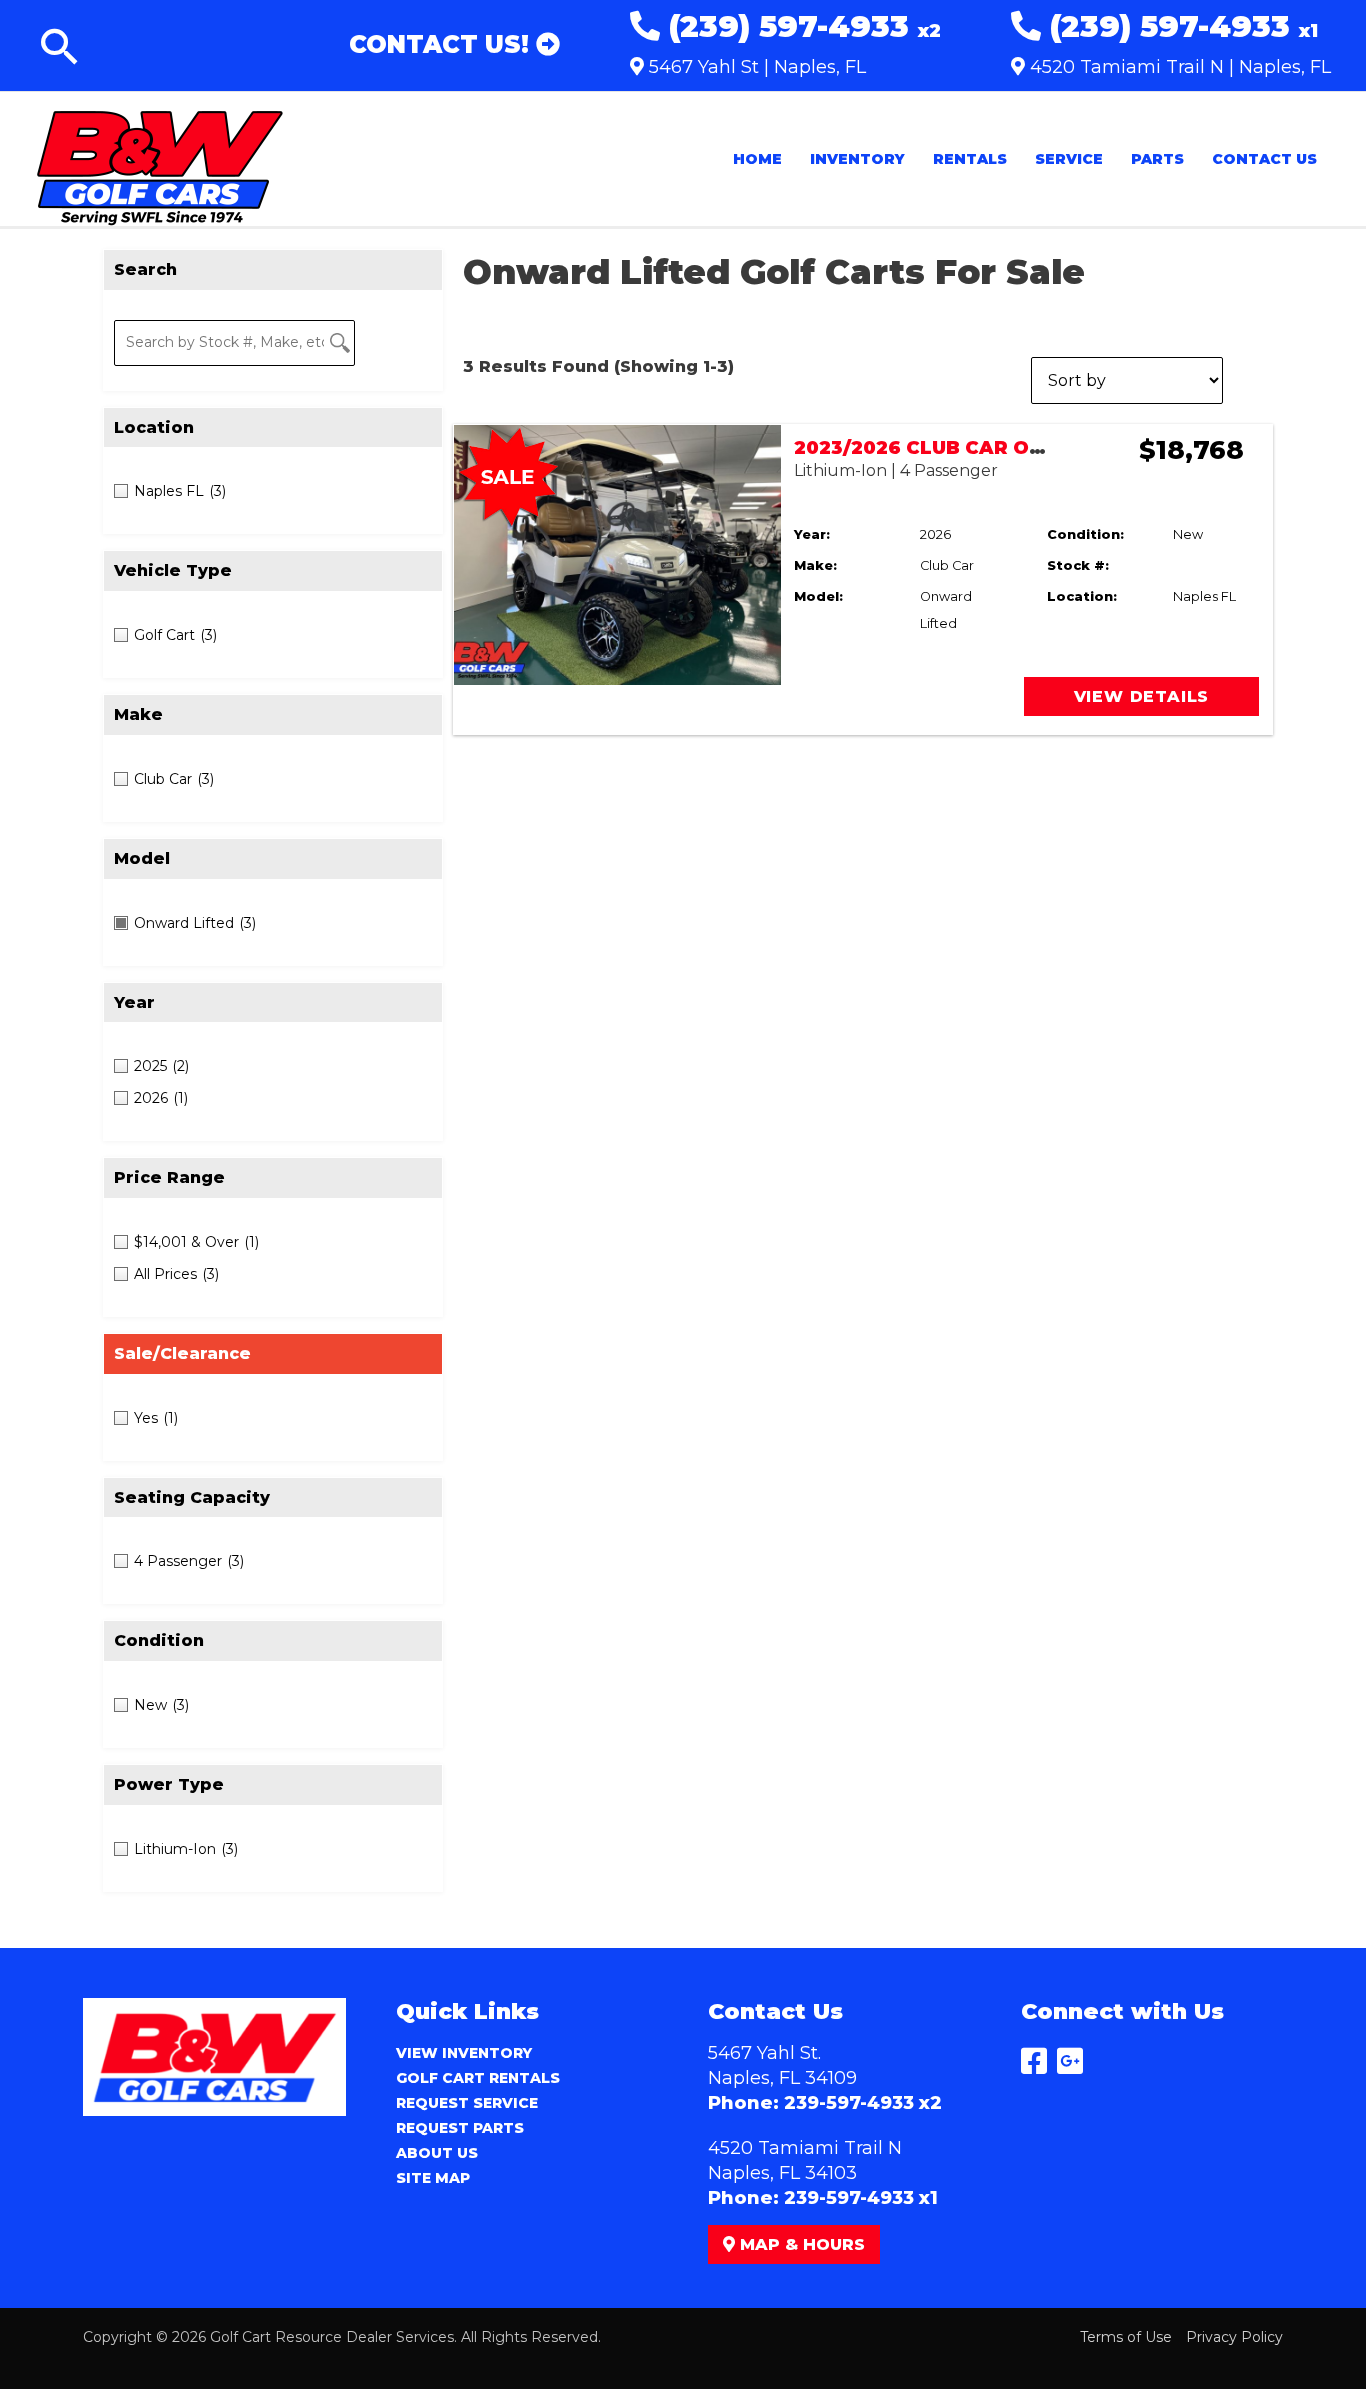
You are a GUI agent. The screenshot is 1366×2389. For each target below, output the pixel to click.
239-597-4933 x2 (863, 2103)
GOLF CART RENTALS (478, 2078)
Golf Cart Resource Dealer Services (332, 2337)
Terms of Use (1126, 2337)
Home (757, 159)
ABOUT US (437, 2153)
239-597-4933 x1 (861, 2198)
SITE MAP (433, 2178)
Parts (1157, 159)
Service (1069, 159)
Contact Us (1264, 159)
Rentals (970, 159)
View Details (1142, 696)
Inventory (857, 159)
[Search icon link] (60, 50)
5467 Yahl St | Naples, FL (755, 67)
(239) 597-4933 (800, 26)
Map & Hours (800, 2244)
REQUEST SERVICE (467, 2103)
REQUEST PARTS (460, 2128)
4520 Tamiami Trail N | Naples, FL (1178, 67)
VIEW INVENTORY (464, 2053)
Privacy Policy (1234, 2337)
